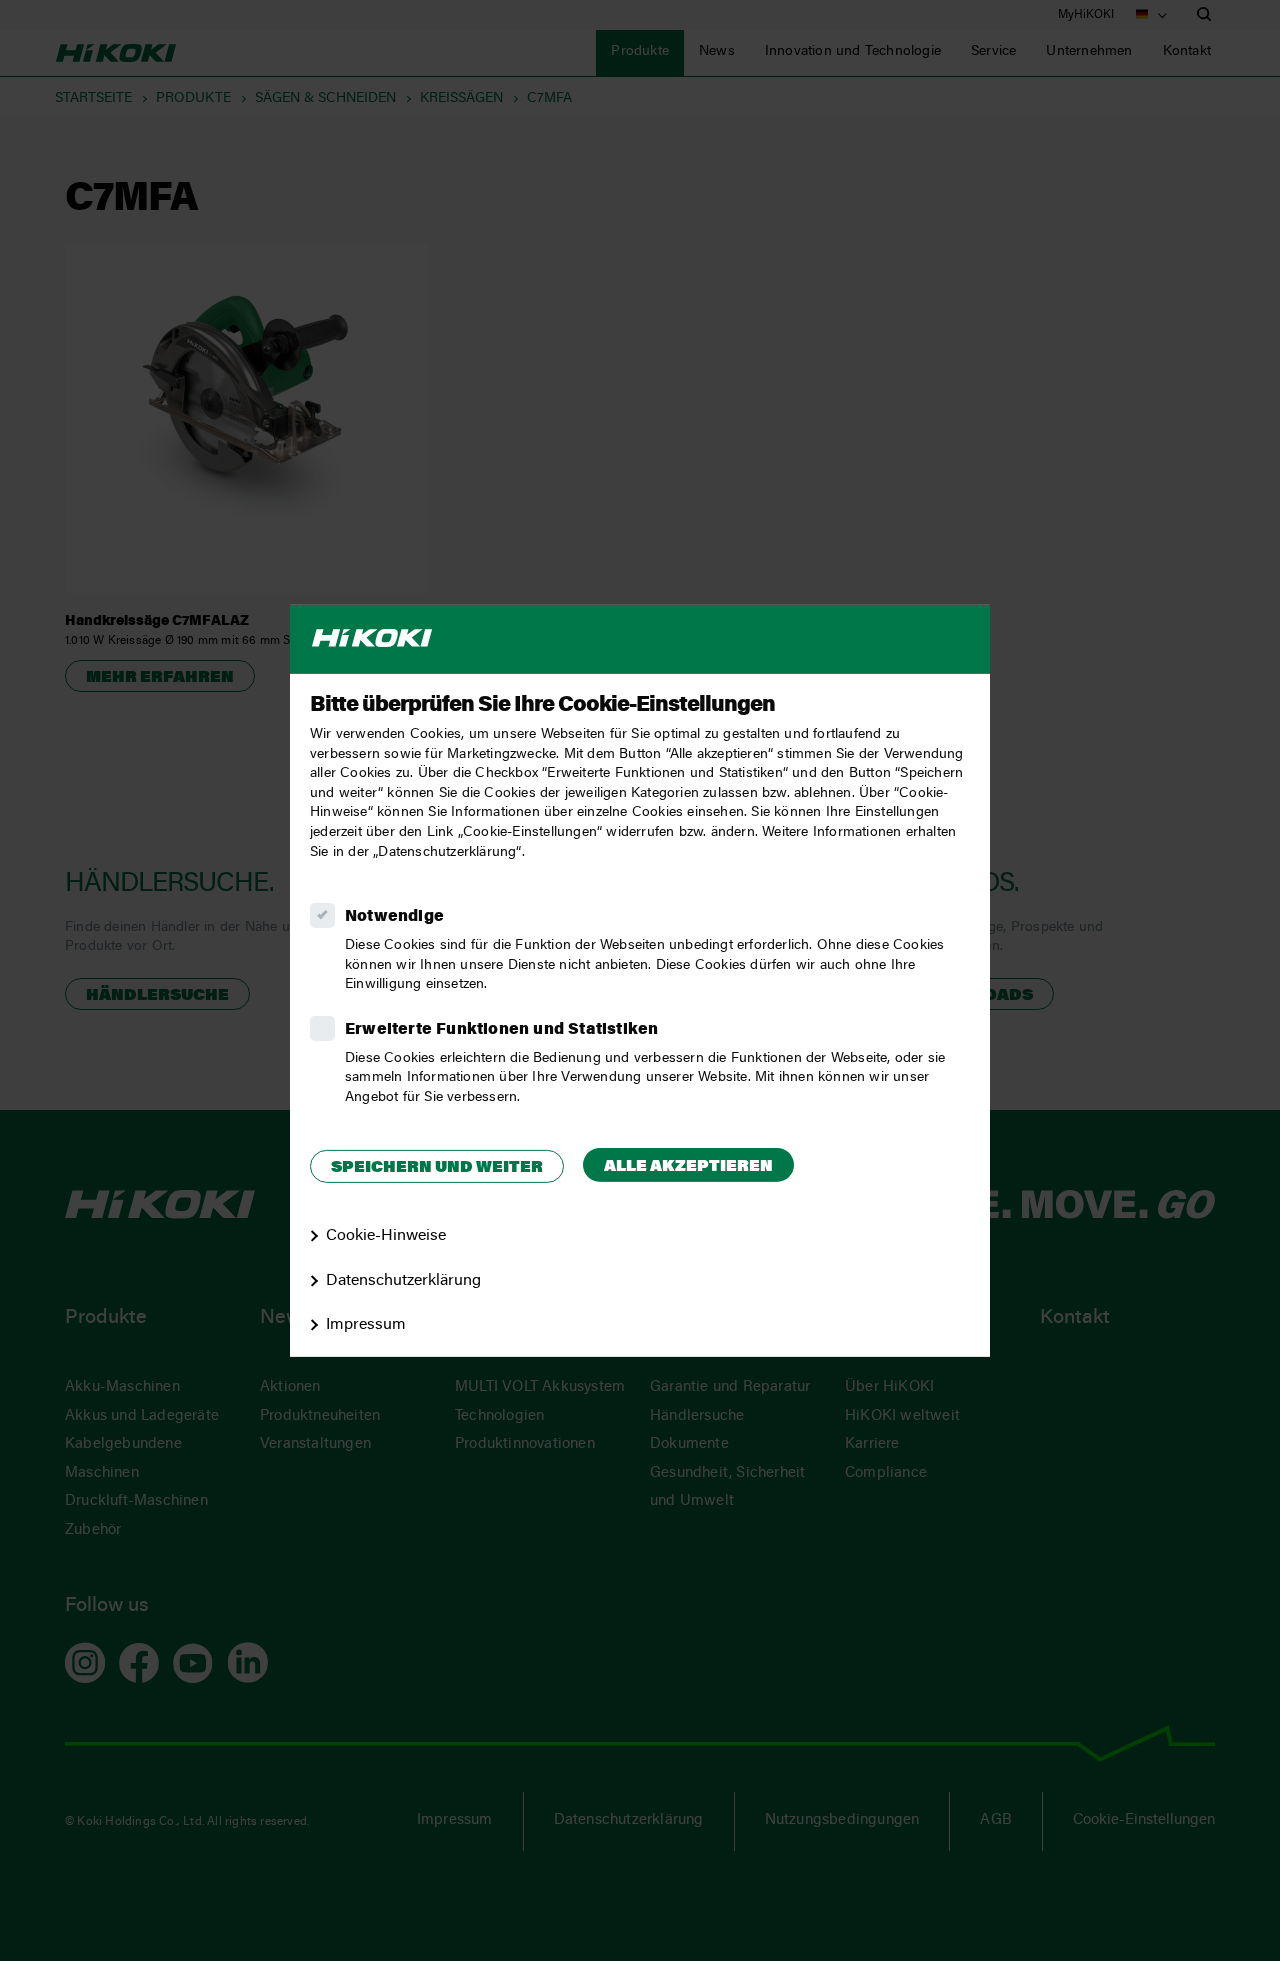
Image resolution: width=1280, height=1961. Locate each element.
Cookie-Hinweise (386, 1236)
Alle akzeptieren (688, 1167)
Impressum (366, 1325)
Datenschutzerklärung (403, 1280)
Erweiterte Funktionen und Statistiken (501, 1030)
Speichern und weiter (437, 1168)
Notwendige (394, 917)
